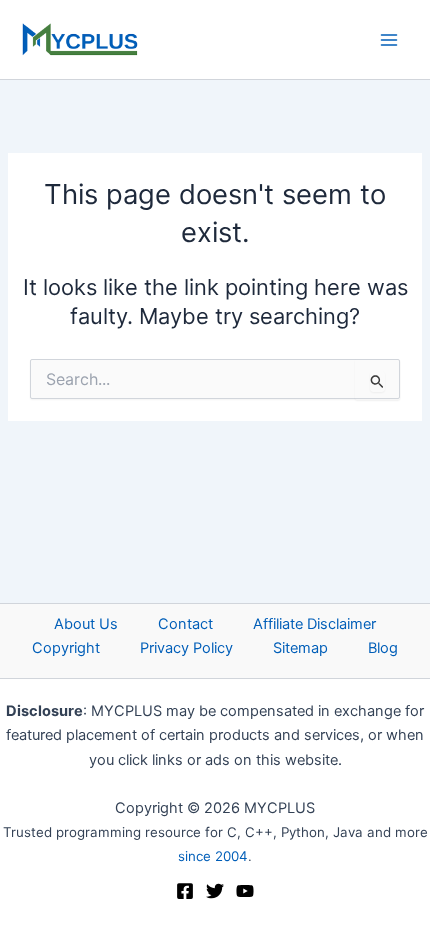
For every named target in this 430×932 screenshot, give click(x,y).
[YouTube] (245, 891)
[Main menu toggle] (389, 40)
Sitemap (300, 648)
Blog (383, 648)
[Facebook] (185, 891)
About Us (86, 624)
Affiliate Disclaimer (314, 624)
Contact (185, 624)
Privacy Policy (186, 648)
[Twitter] (215, 891)
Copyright (66, 648)
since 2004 (213, 856)
